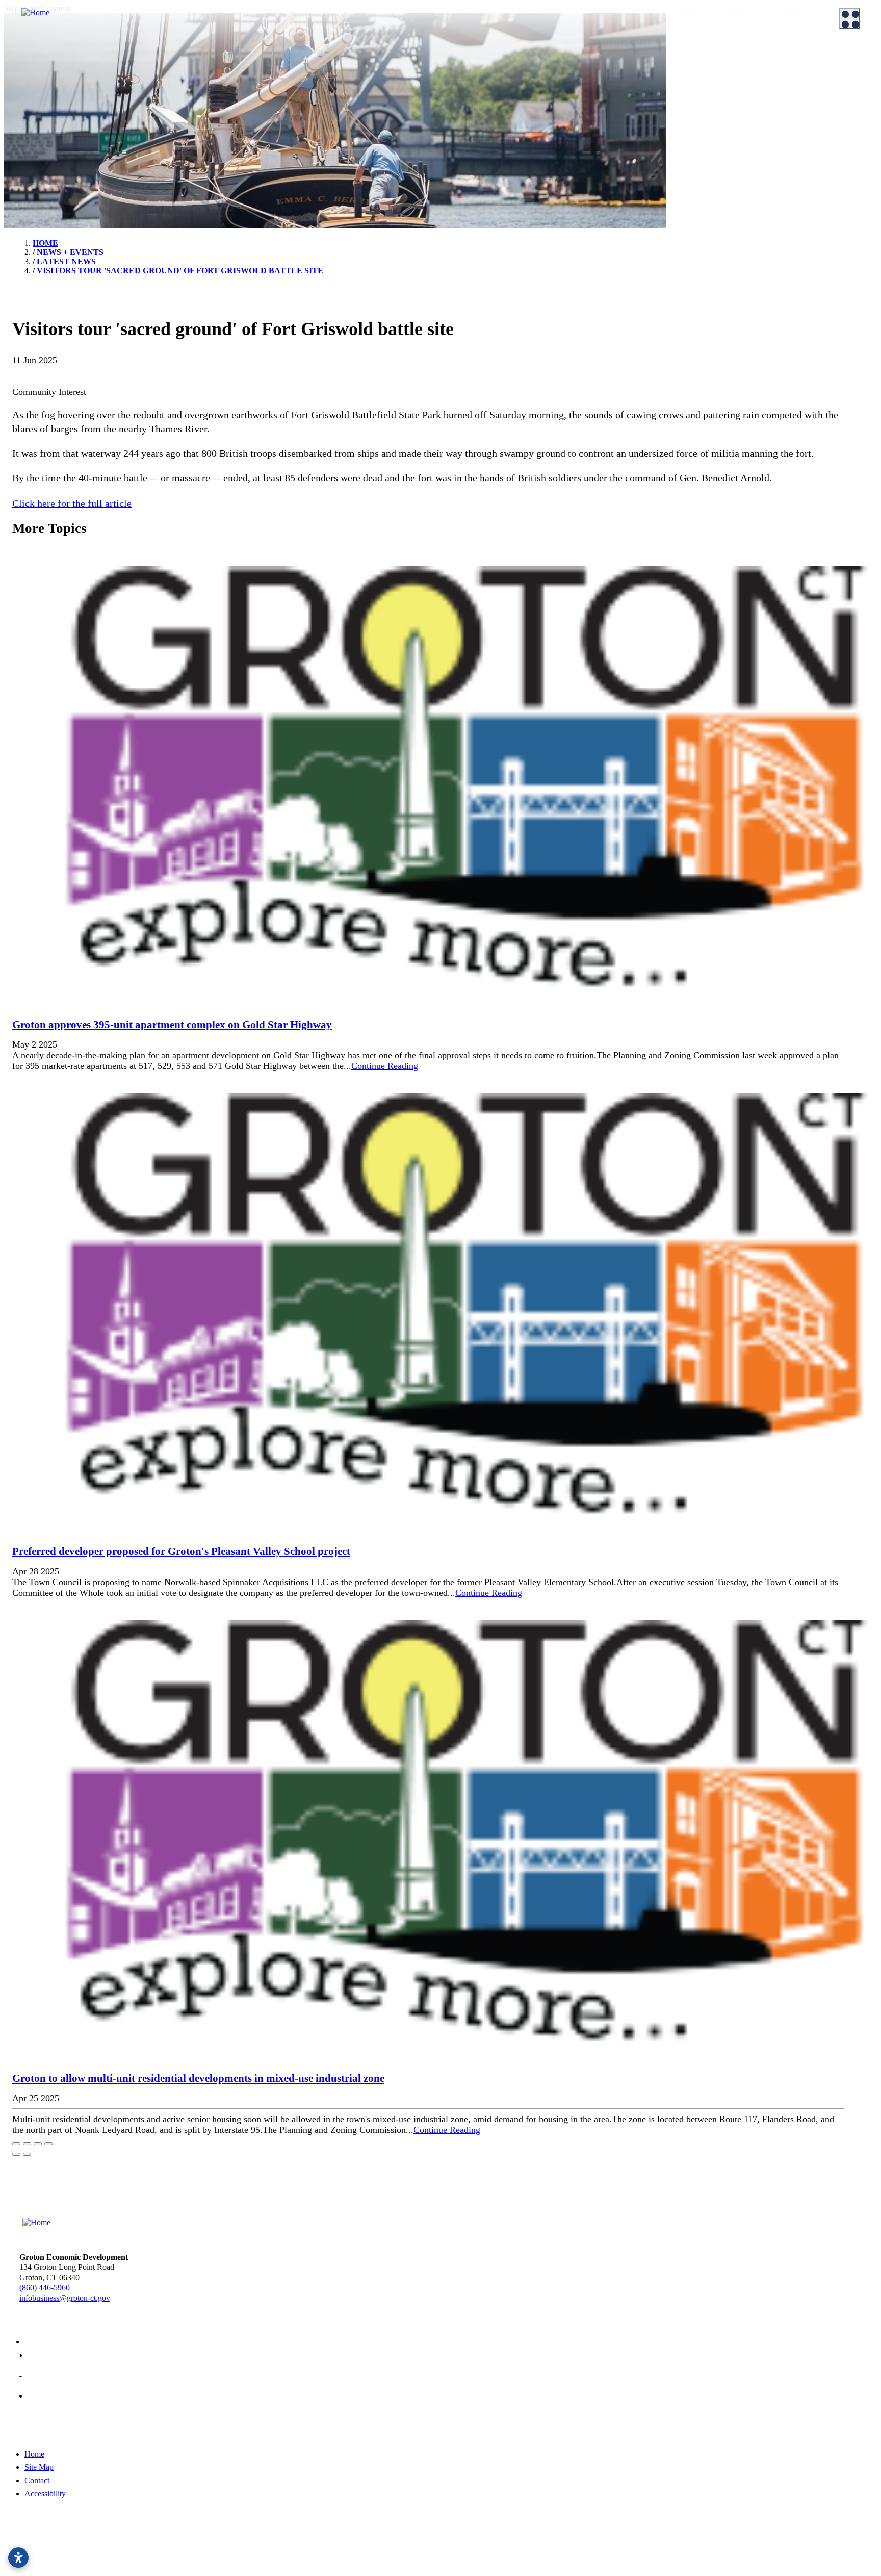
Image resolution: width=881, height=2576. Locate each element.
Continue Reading (385, 1066)
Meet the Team (38, 71)
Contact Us (32, 96)
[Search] (861, 367)
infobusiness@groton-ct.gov (65, 2298)
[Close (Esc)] (16, 2144)
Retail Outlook (483, 135)
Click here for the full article (72, 503)
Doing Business (253, 55)
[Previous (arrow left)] (16, 2154)
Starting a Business (267, 84)
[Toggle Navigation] (849, 18)
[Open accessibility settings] (18, 2558)
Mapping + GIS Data (492, 122)
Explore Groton (30, 122)
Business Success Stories (276, 96)
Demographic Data (489, 96)
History (27, 150)
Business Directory (267, 109)
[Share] (27, 2144)
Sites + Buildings (486, 71)
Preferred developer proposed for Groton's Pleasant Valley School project (181, 1551)
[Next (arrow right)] (27, 2154)
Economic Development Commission (74, 84)
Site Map (39, 2467)
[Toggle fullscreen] (38, 2144)
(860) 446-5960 (45, 2288)
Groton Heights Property (498, 160)
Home (34, 2454)
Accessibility (45, 2494)
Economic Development (489, 55)
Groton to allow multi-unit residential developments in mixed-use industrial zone (198, 2078)
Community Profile (490, 109)
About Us (21, 55)
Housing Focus (483, 147)
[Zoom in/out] (48, 2144)
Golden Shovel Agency (376, 2552)
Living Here (34, 138)
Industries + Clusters (492, 84)
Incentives (253, 71)
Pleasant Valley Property (498, 173)
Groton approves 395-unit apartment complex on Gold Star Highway (172, 1025)
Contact (37, 2480)
